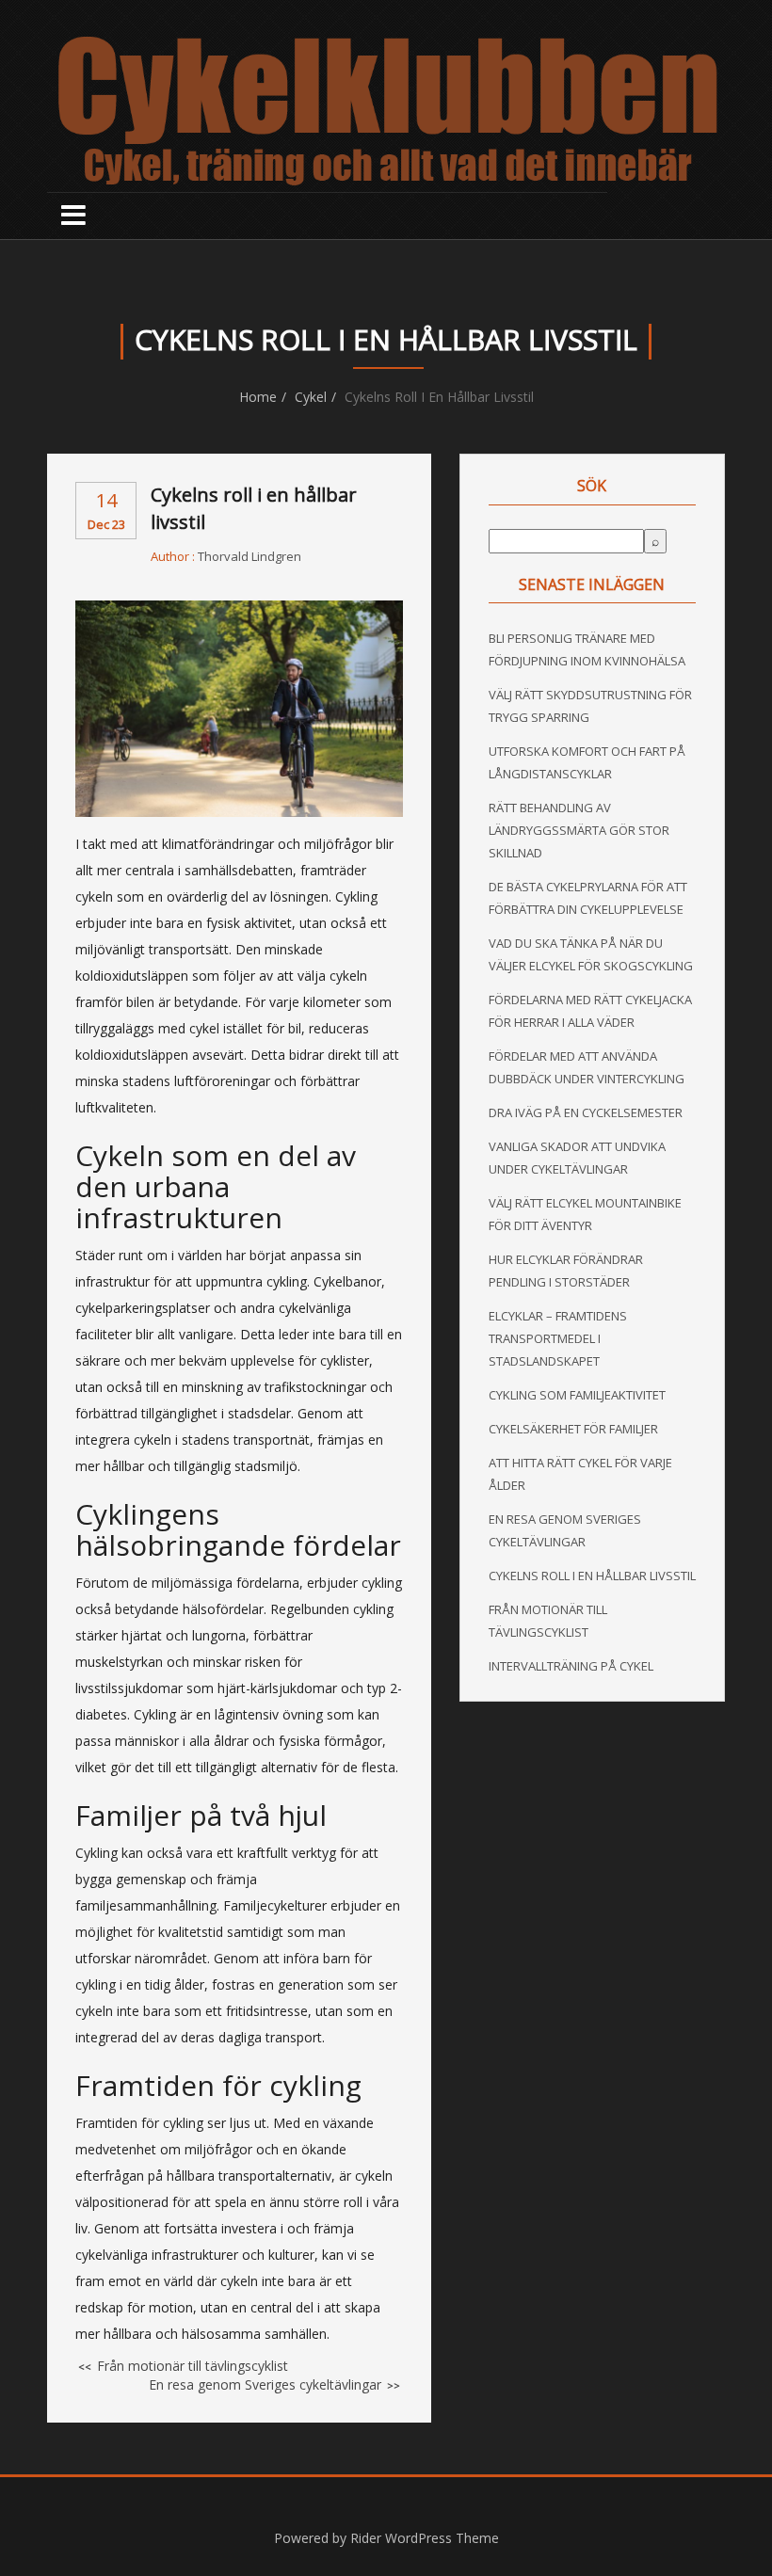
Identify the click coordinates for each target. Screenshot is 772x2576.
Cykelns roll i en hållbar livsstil (592, 1576)
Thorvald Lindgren (249, 556)
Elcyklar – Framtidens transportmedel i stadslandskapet (558, 1338)
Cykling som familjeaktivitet (577, 1395)
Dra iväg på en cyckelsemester (586, 1112)
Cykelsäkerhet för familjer (573, 1429)
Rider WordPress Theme (425, 2538)
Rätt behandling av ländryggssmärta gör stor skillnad (579, 830)
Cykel (311, 397)
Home (258, 397)
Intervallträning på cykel (571, 1666)
